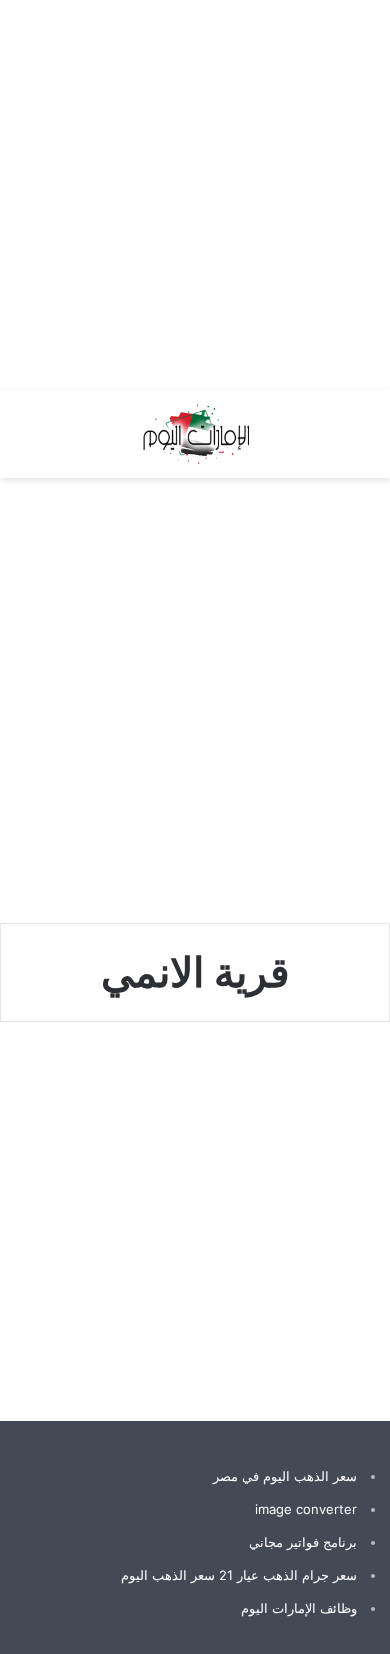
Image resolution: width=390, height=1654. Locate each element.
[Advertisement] (195, 195)
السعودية (329, 1083)
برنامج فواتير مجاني (303, 1542)
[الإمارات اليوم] (195, 434)
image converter (306, 1509)
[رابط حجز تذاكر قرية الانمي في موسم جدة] (195, 1222)
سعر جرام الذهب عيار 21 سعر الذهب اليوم (239, 1575)
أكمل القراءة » (305, 1322)
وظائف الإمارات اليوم (299, 1608)
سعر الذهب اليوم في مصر (285, 1476)
